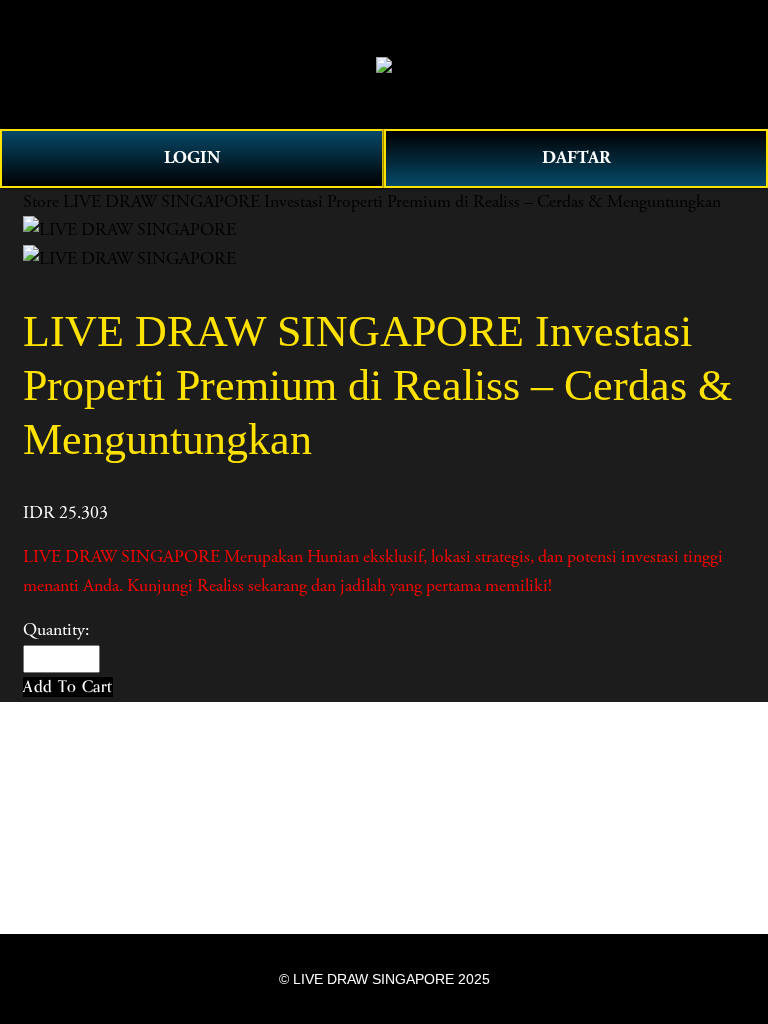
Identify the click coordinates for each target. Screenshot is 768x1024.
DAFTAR (576, 157)
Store (41, 202)
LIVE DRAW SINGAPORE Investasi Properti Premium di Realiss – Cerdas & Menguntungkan (392, 202)
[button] (68, 686)
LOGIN (192, 157)
